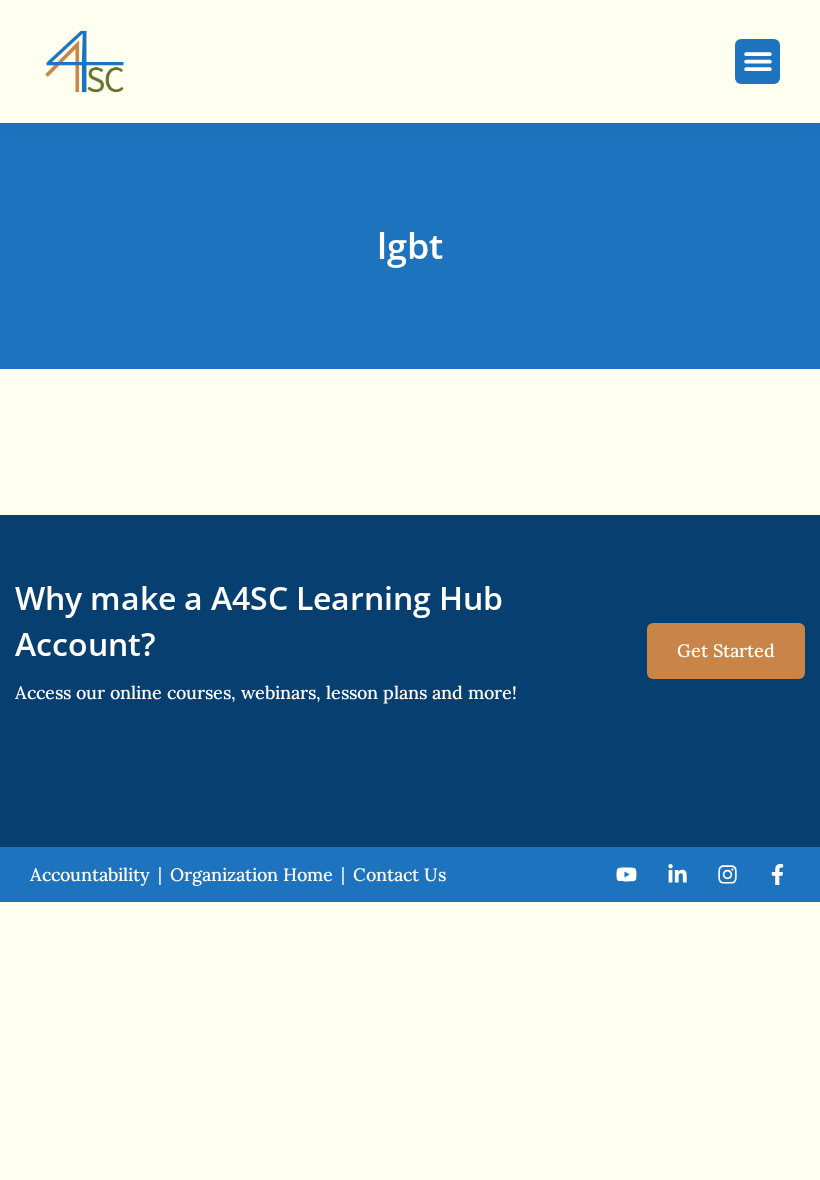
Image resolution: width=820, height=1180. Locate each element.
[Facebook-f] (777, 873)
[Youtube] (626, 873)
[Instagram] (727, 873)
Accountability (90, 874)
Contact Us (399, 874)
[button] (757, 61)
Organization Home (251, 874)
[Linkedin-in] (676, 873)
